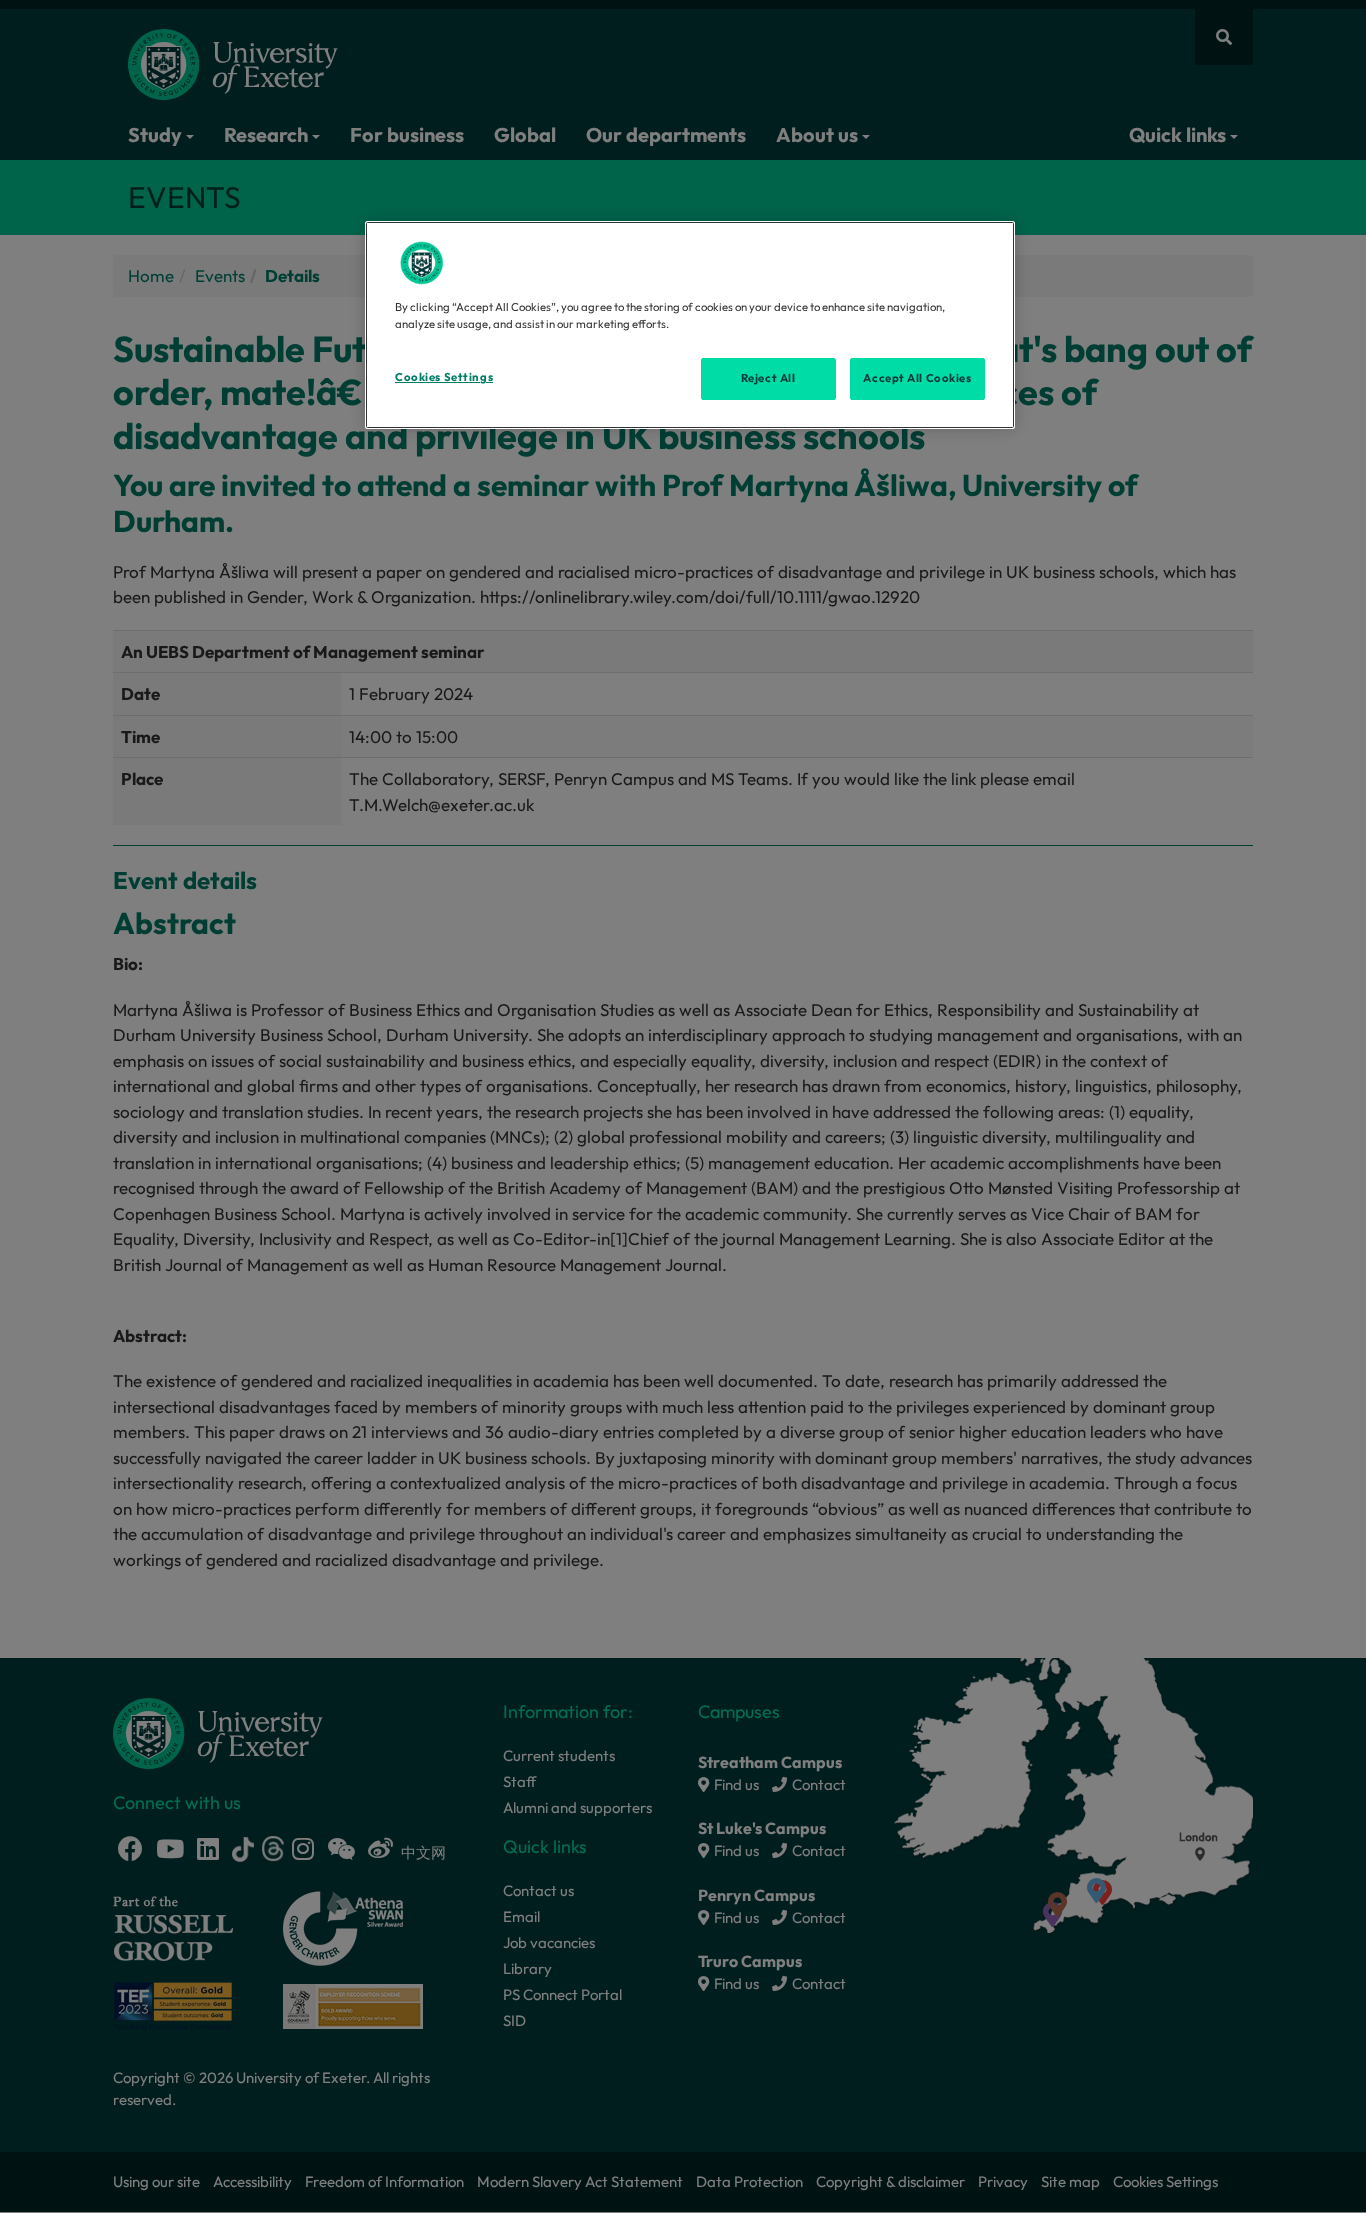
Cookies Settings (444, 377)
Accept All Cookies (917, 378)
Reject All (768, 378)
